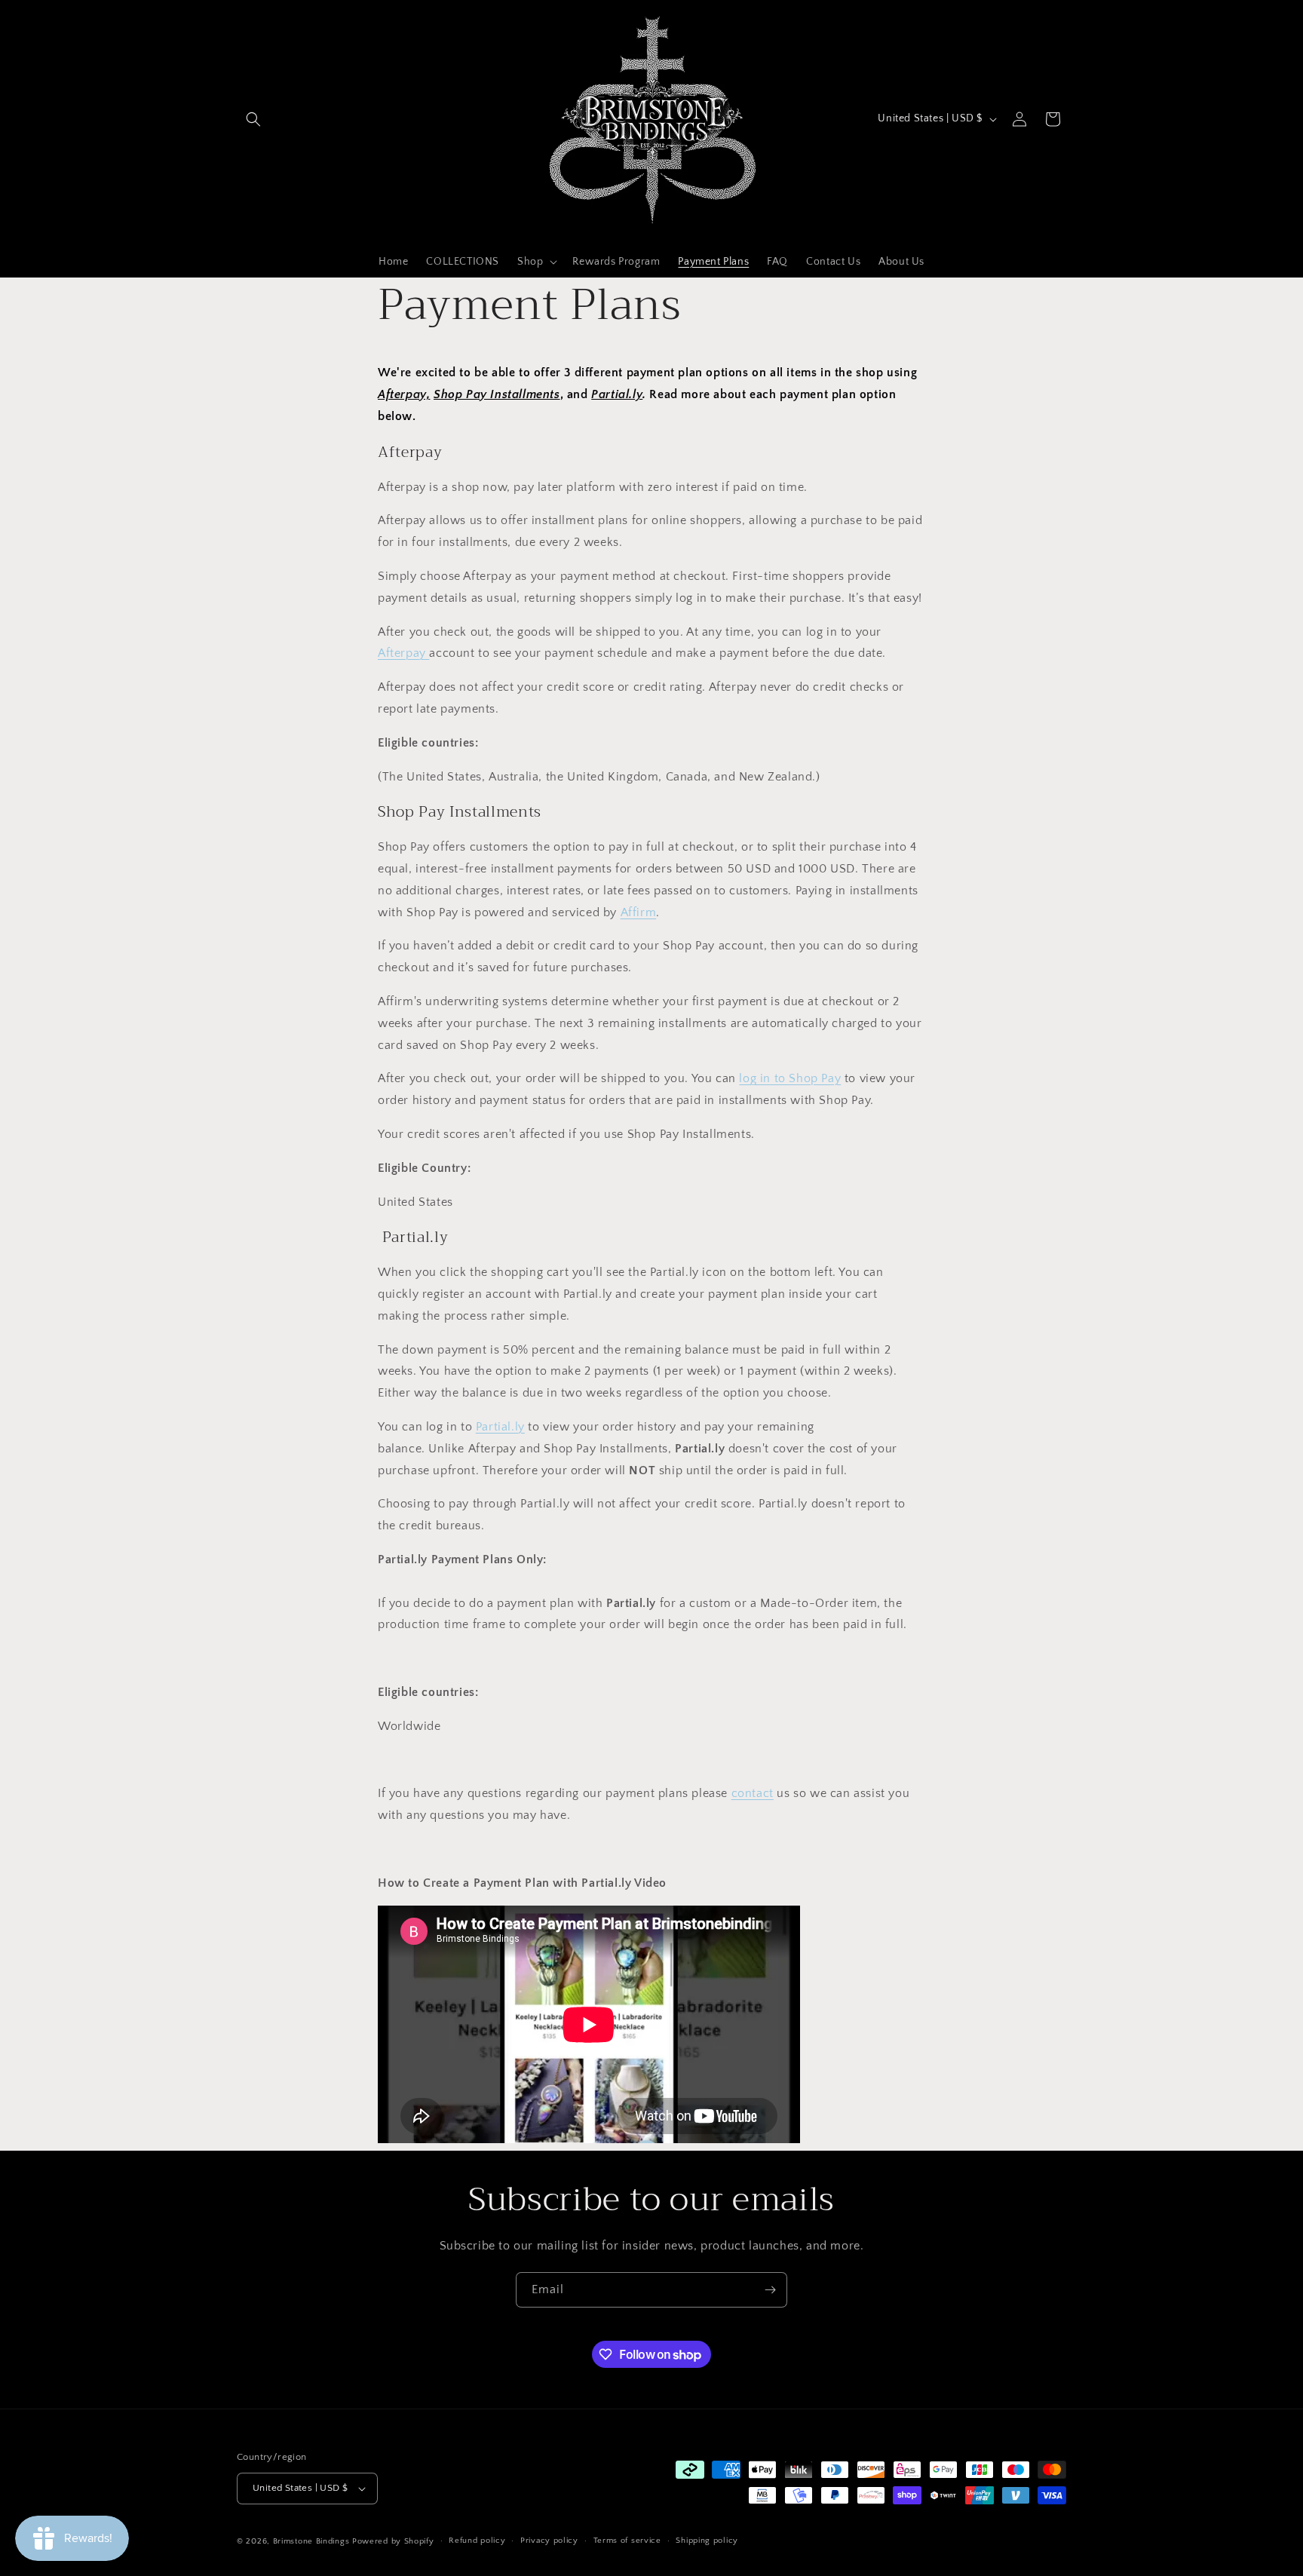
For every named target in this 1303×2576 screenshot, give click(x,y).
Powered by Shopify (393, 2541)
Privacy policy (549, 2541)
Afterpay (403, 653)
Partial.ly (500, 1427)
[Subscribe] (770, 2290)
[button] (253, 119)
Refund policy (477, 2541)
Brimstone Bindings (313, 2541)
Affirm (639, 912)
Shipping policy (707, 2541)
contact (753, 1793)
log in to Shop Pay (790, 1078)
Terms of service (627, 2541)
